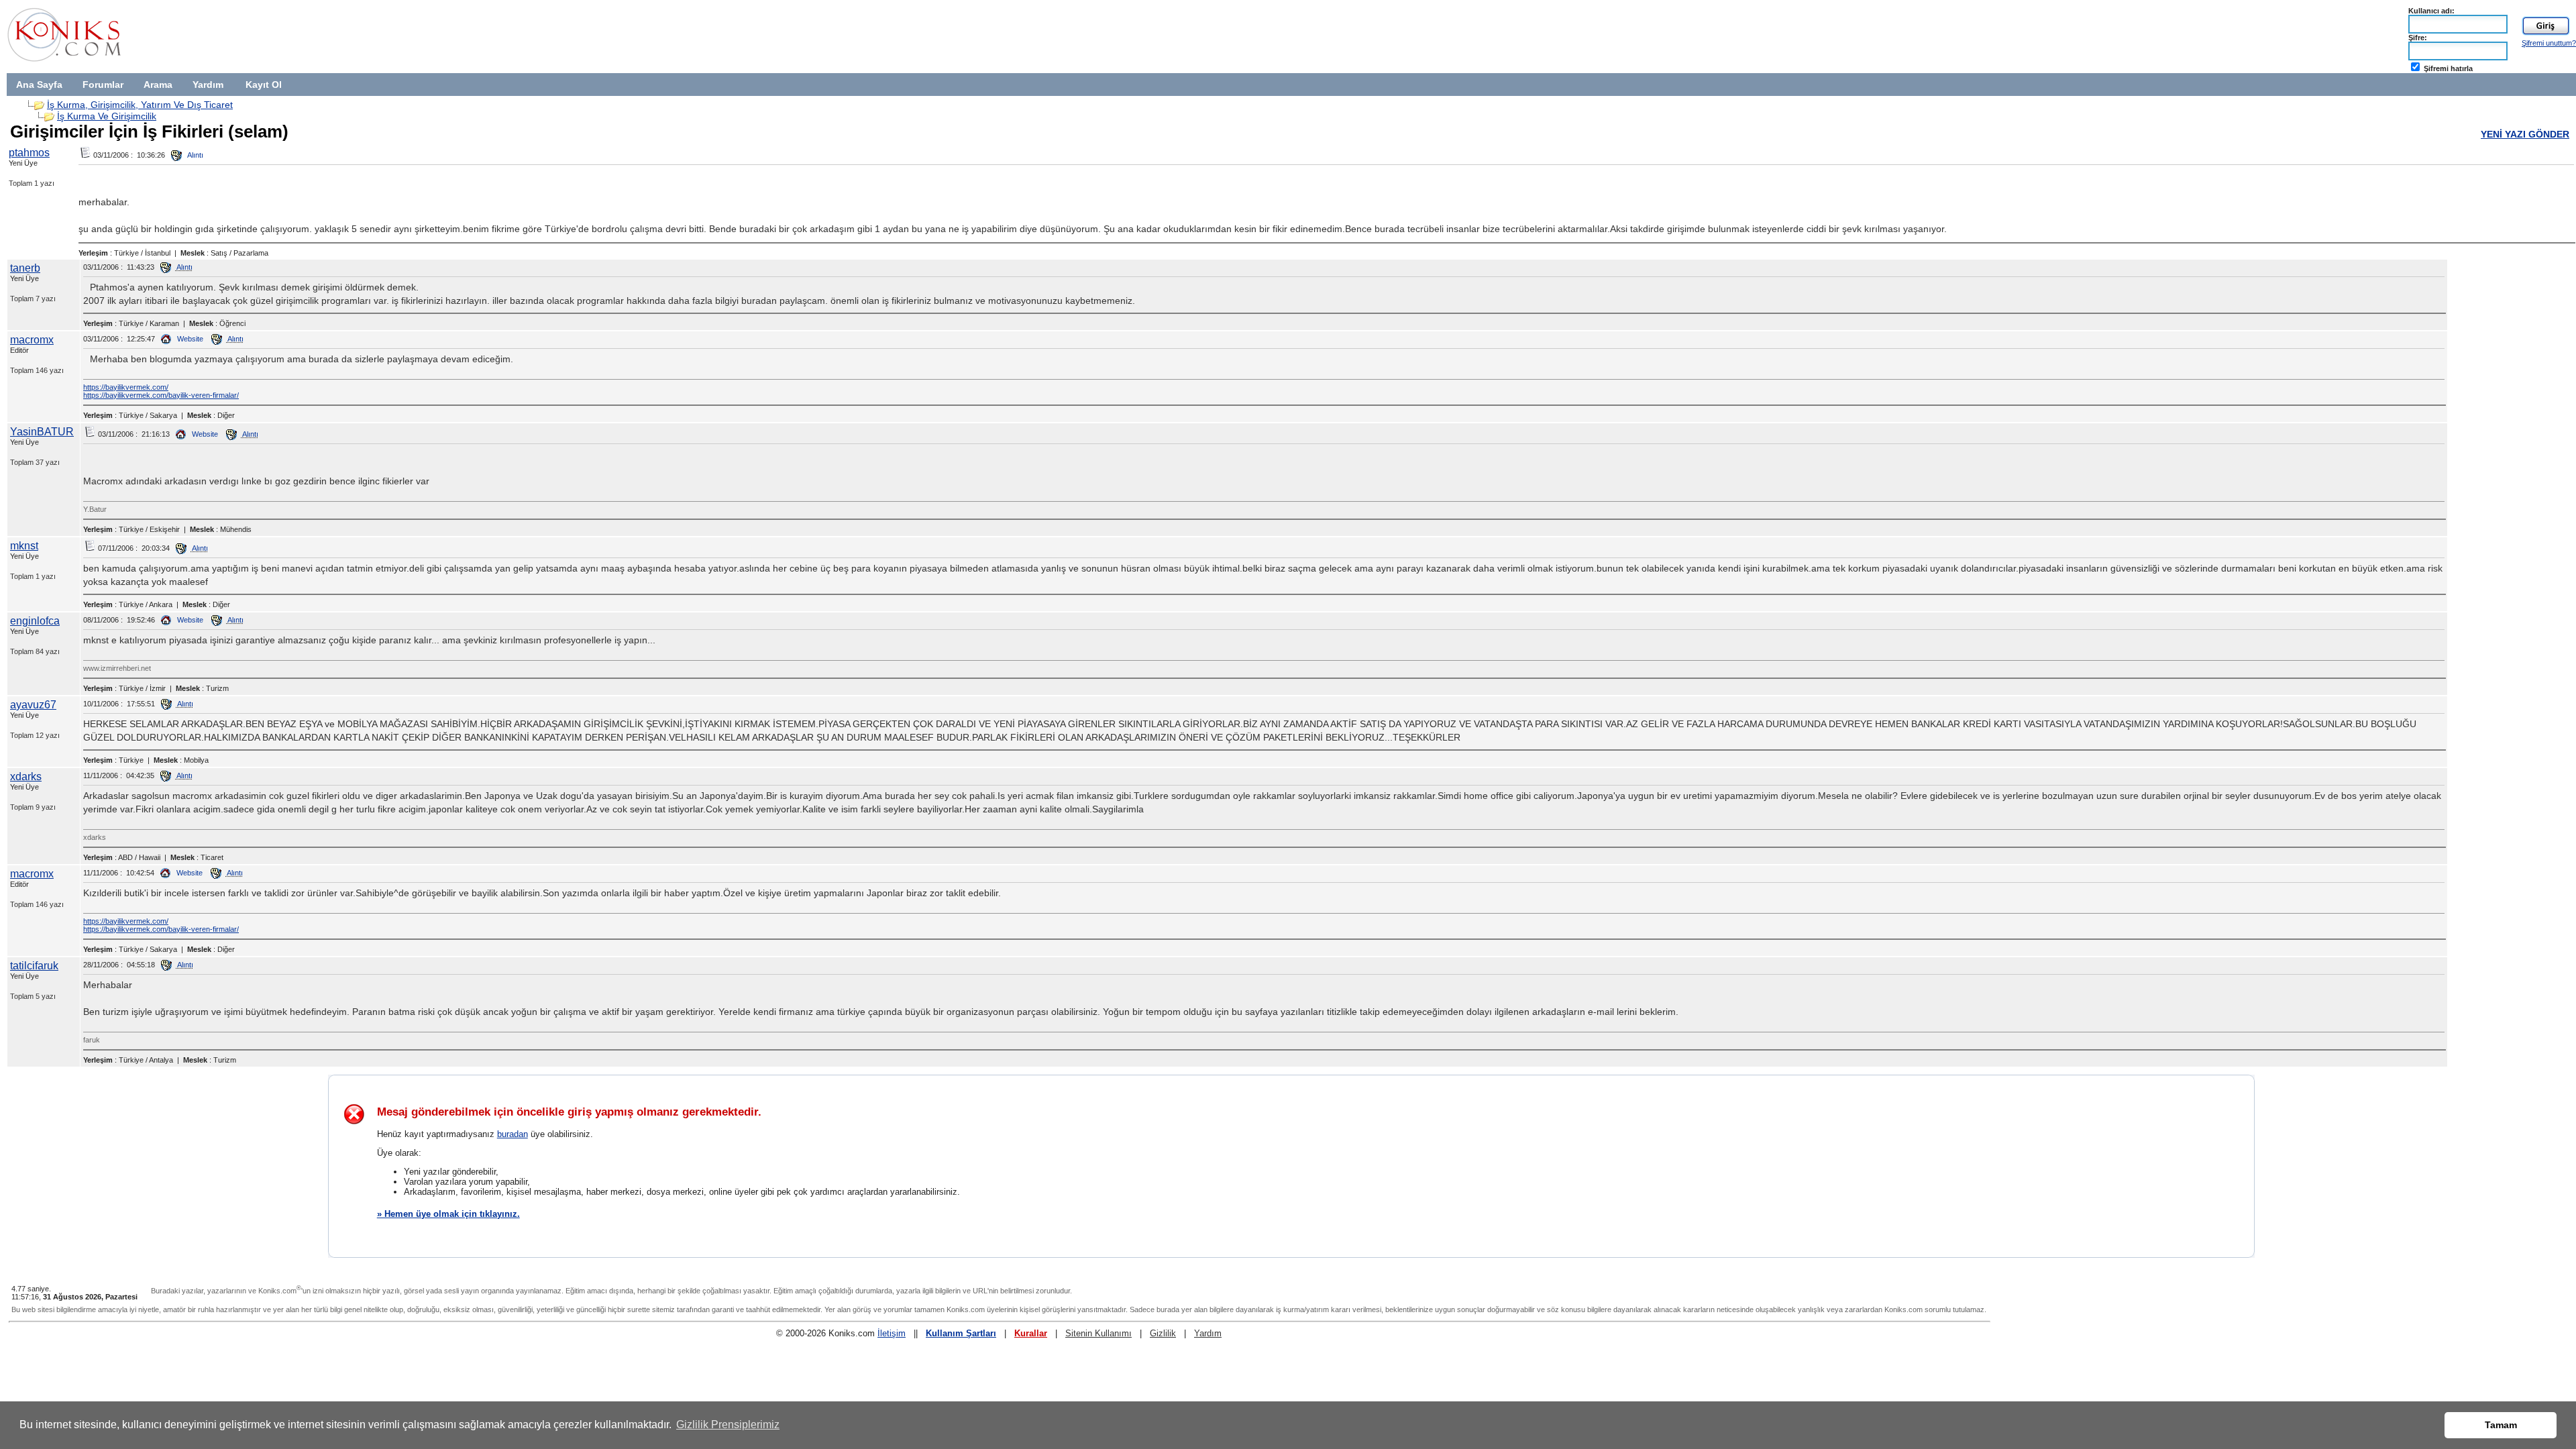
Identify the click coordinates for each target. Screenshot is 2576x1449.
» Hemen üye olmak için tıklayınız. (448, 1214)
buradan (513, 1134)
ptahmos (29, 153)
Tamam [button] (2501, 1425)
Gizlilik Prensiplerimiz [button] (728, 1425)
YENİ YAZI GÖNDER (2525, 134)
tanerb (25, 268)
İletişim (892, 1333)
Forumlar (103, 85)
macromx (32, 340)
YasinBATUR (42, 432)
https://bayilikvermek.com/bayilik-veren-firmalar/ (161, 395)
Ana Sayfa (39, 85)
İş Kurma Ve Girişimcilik (107, 116)
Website (189, 339)
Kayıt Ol (264, 85)
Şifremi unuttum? (2549, 43)
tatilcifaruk (34, 966)
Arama (158, 85)
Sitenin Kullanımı (1098, 1333)
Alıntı (195, 155)
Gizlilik (1163, 1333)
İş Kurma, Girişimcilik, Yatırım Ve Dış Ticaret (140, 105)
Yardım (208, 85)
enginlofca (35, 621)
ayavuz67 (33, 705)
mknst (24, 546)
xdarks (26, 776)
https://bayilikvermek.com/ (126, 387)
